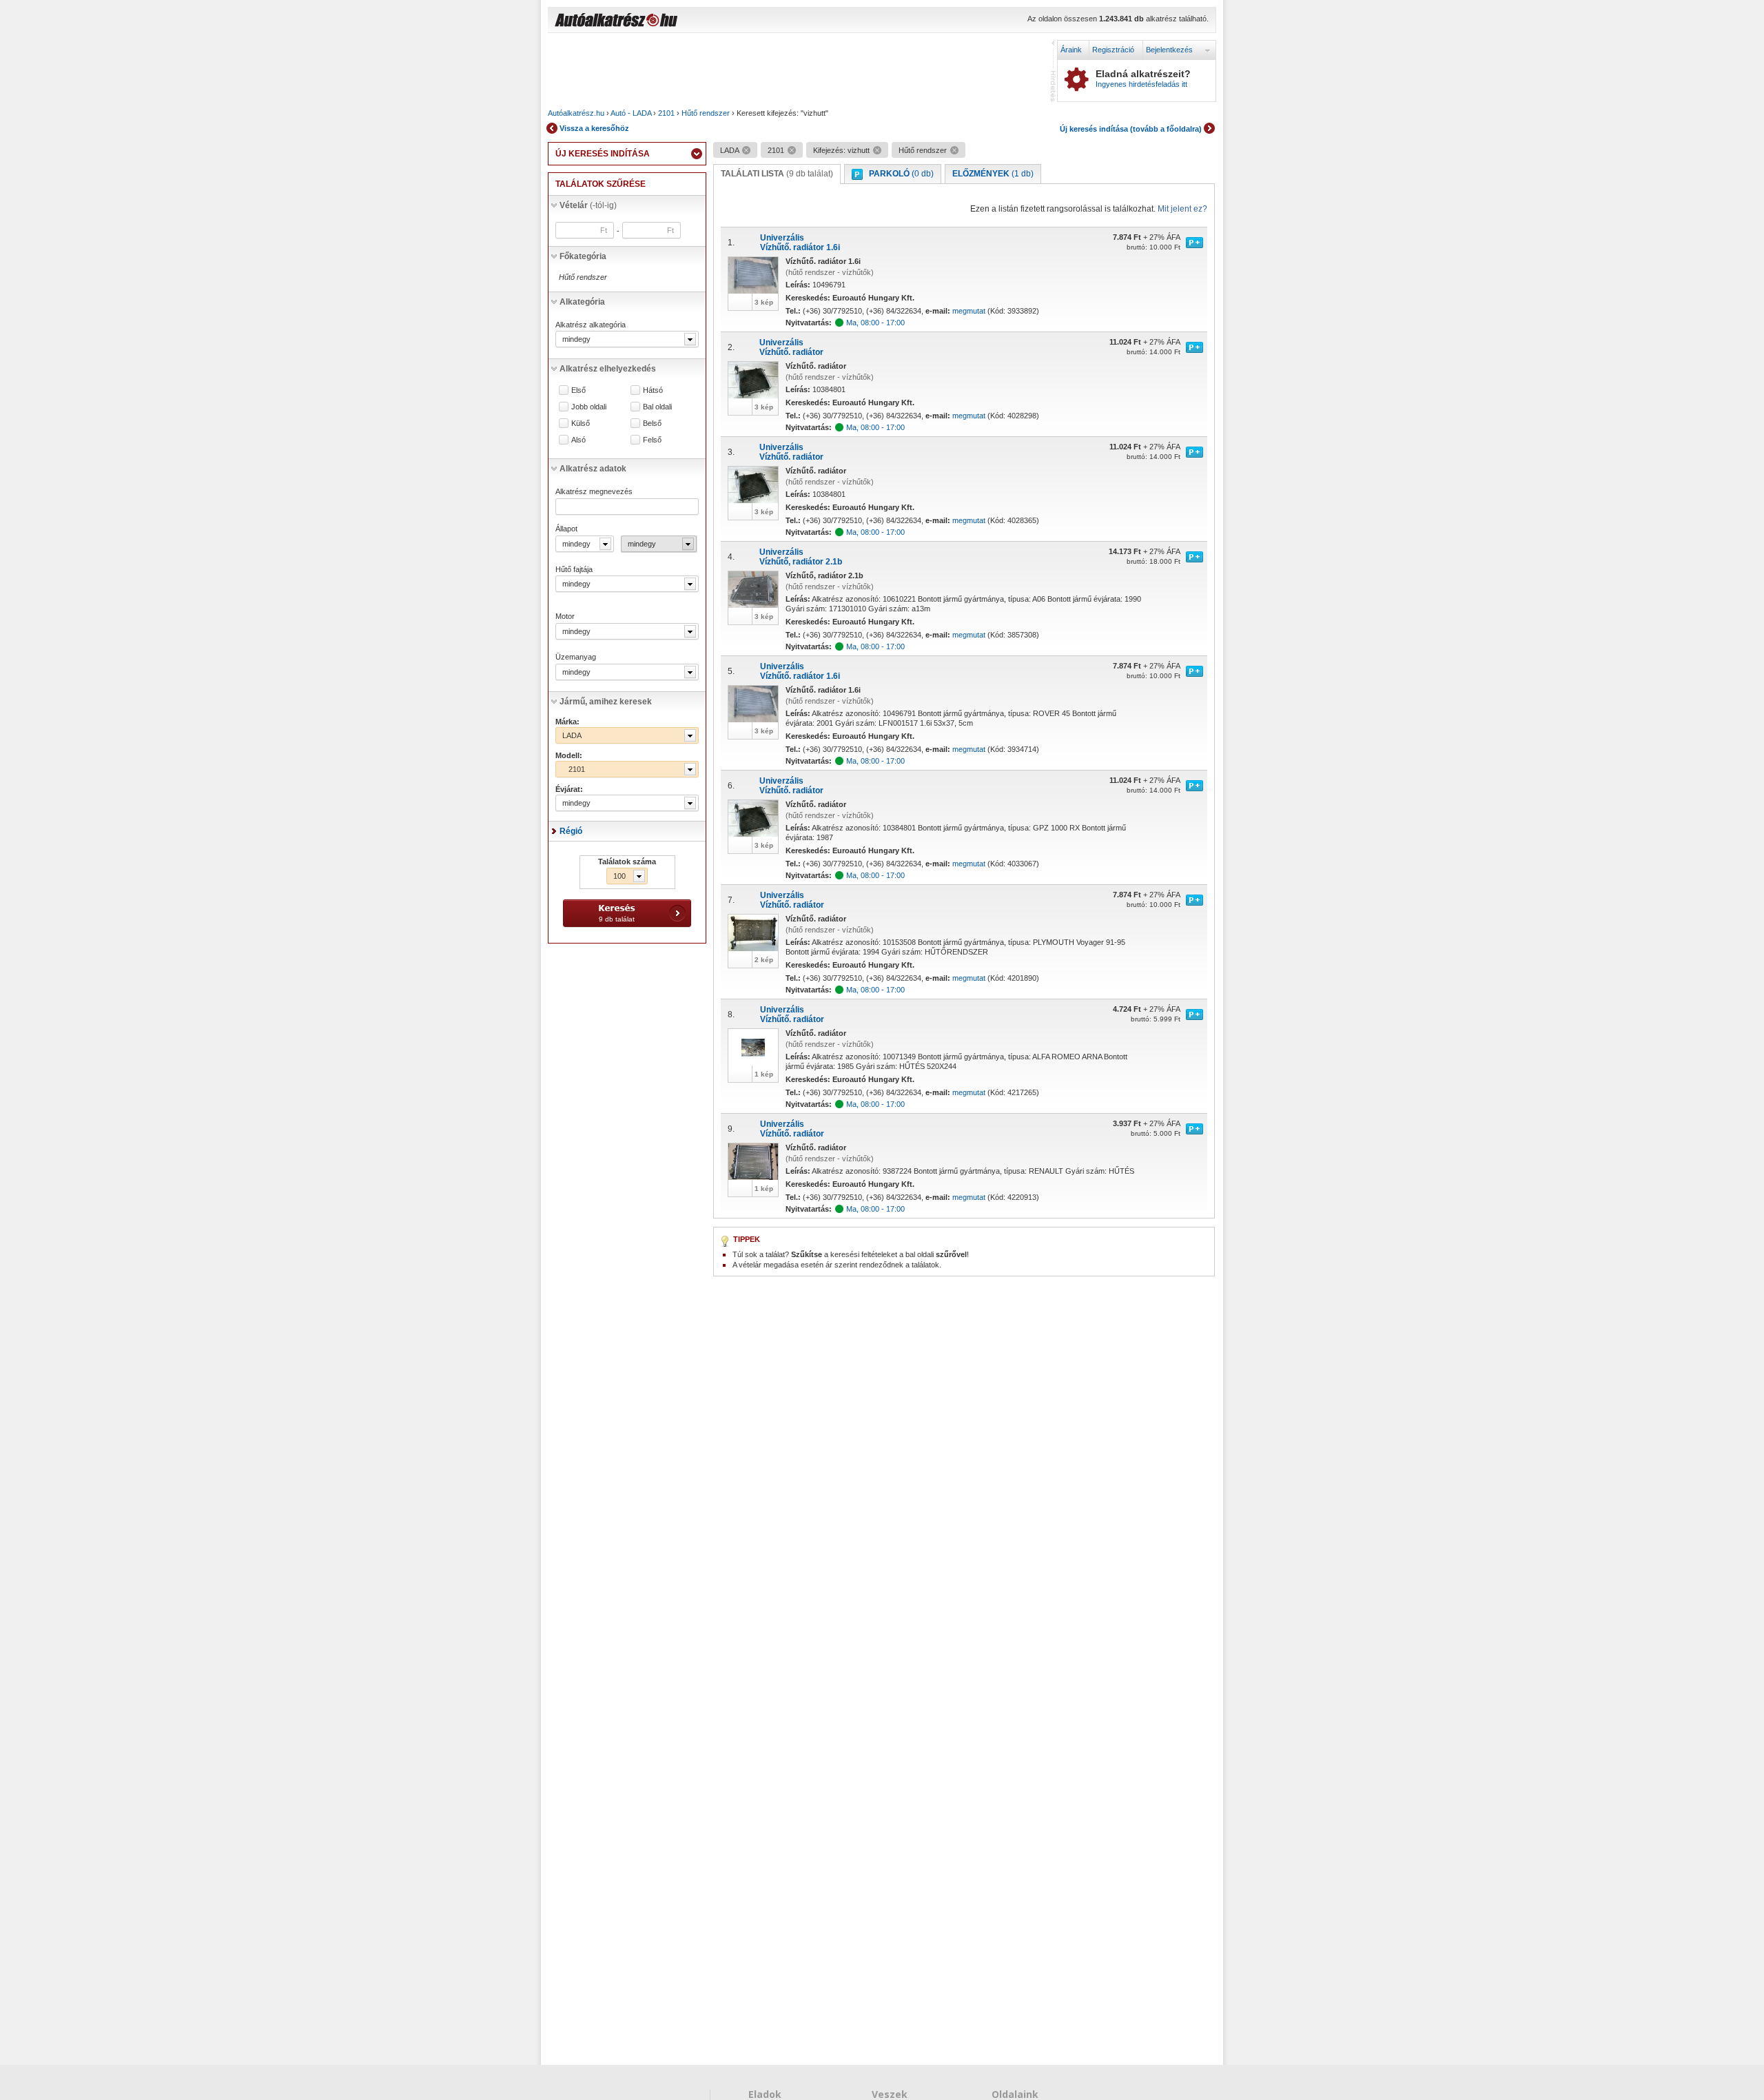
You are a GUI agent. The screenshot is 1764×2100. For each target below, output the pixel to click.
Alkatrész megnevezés (594, 491)
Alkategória (582, 302)
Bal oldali (657, 407)
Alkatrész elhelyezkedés (608, 369)
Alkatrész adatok (593, 469)
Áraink (1071, 50)
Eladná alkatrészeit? (1143, 79)
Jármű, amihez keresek (606, 702)
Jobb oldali (589, 407)
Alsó (578, 440)
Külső (581, 424)
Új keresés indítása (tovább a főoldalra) (1131, 129)
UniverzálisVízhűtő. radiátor (791, 347)
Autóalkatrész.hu (576, 113)
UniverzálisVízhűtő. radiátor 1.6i (800, 243)
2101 (666, 113)
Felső (652, 440)
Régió (571, 831)
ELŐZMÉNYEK (993, 174)
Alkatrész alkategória (591, 325)
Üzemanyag (576, 657)
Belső (652, 424)
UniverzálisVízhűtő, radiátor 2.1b (801, 557)
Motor (565, 616)
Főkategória (583, 256)
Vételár (588, 205)
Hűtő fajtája (574, 569)
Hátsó (653, 390)
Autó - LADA (631, 113)
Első (578, 390)
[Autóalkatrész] (665, 21)
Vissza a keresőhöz (594, 128)
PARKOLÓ (901, 174)
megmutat (969, 311)
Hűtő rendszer (706, 113)
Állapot (566, 529)
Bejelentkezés (1169, 50)
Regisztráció (1113, 50)
